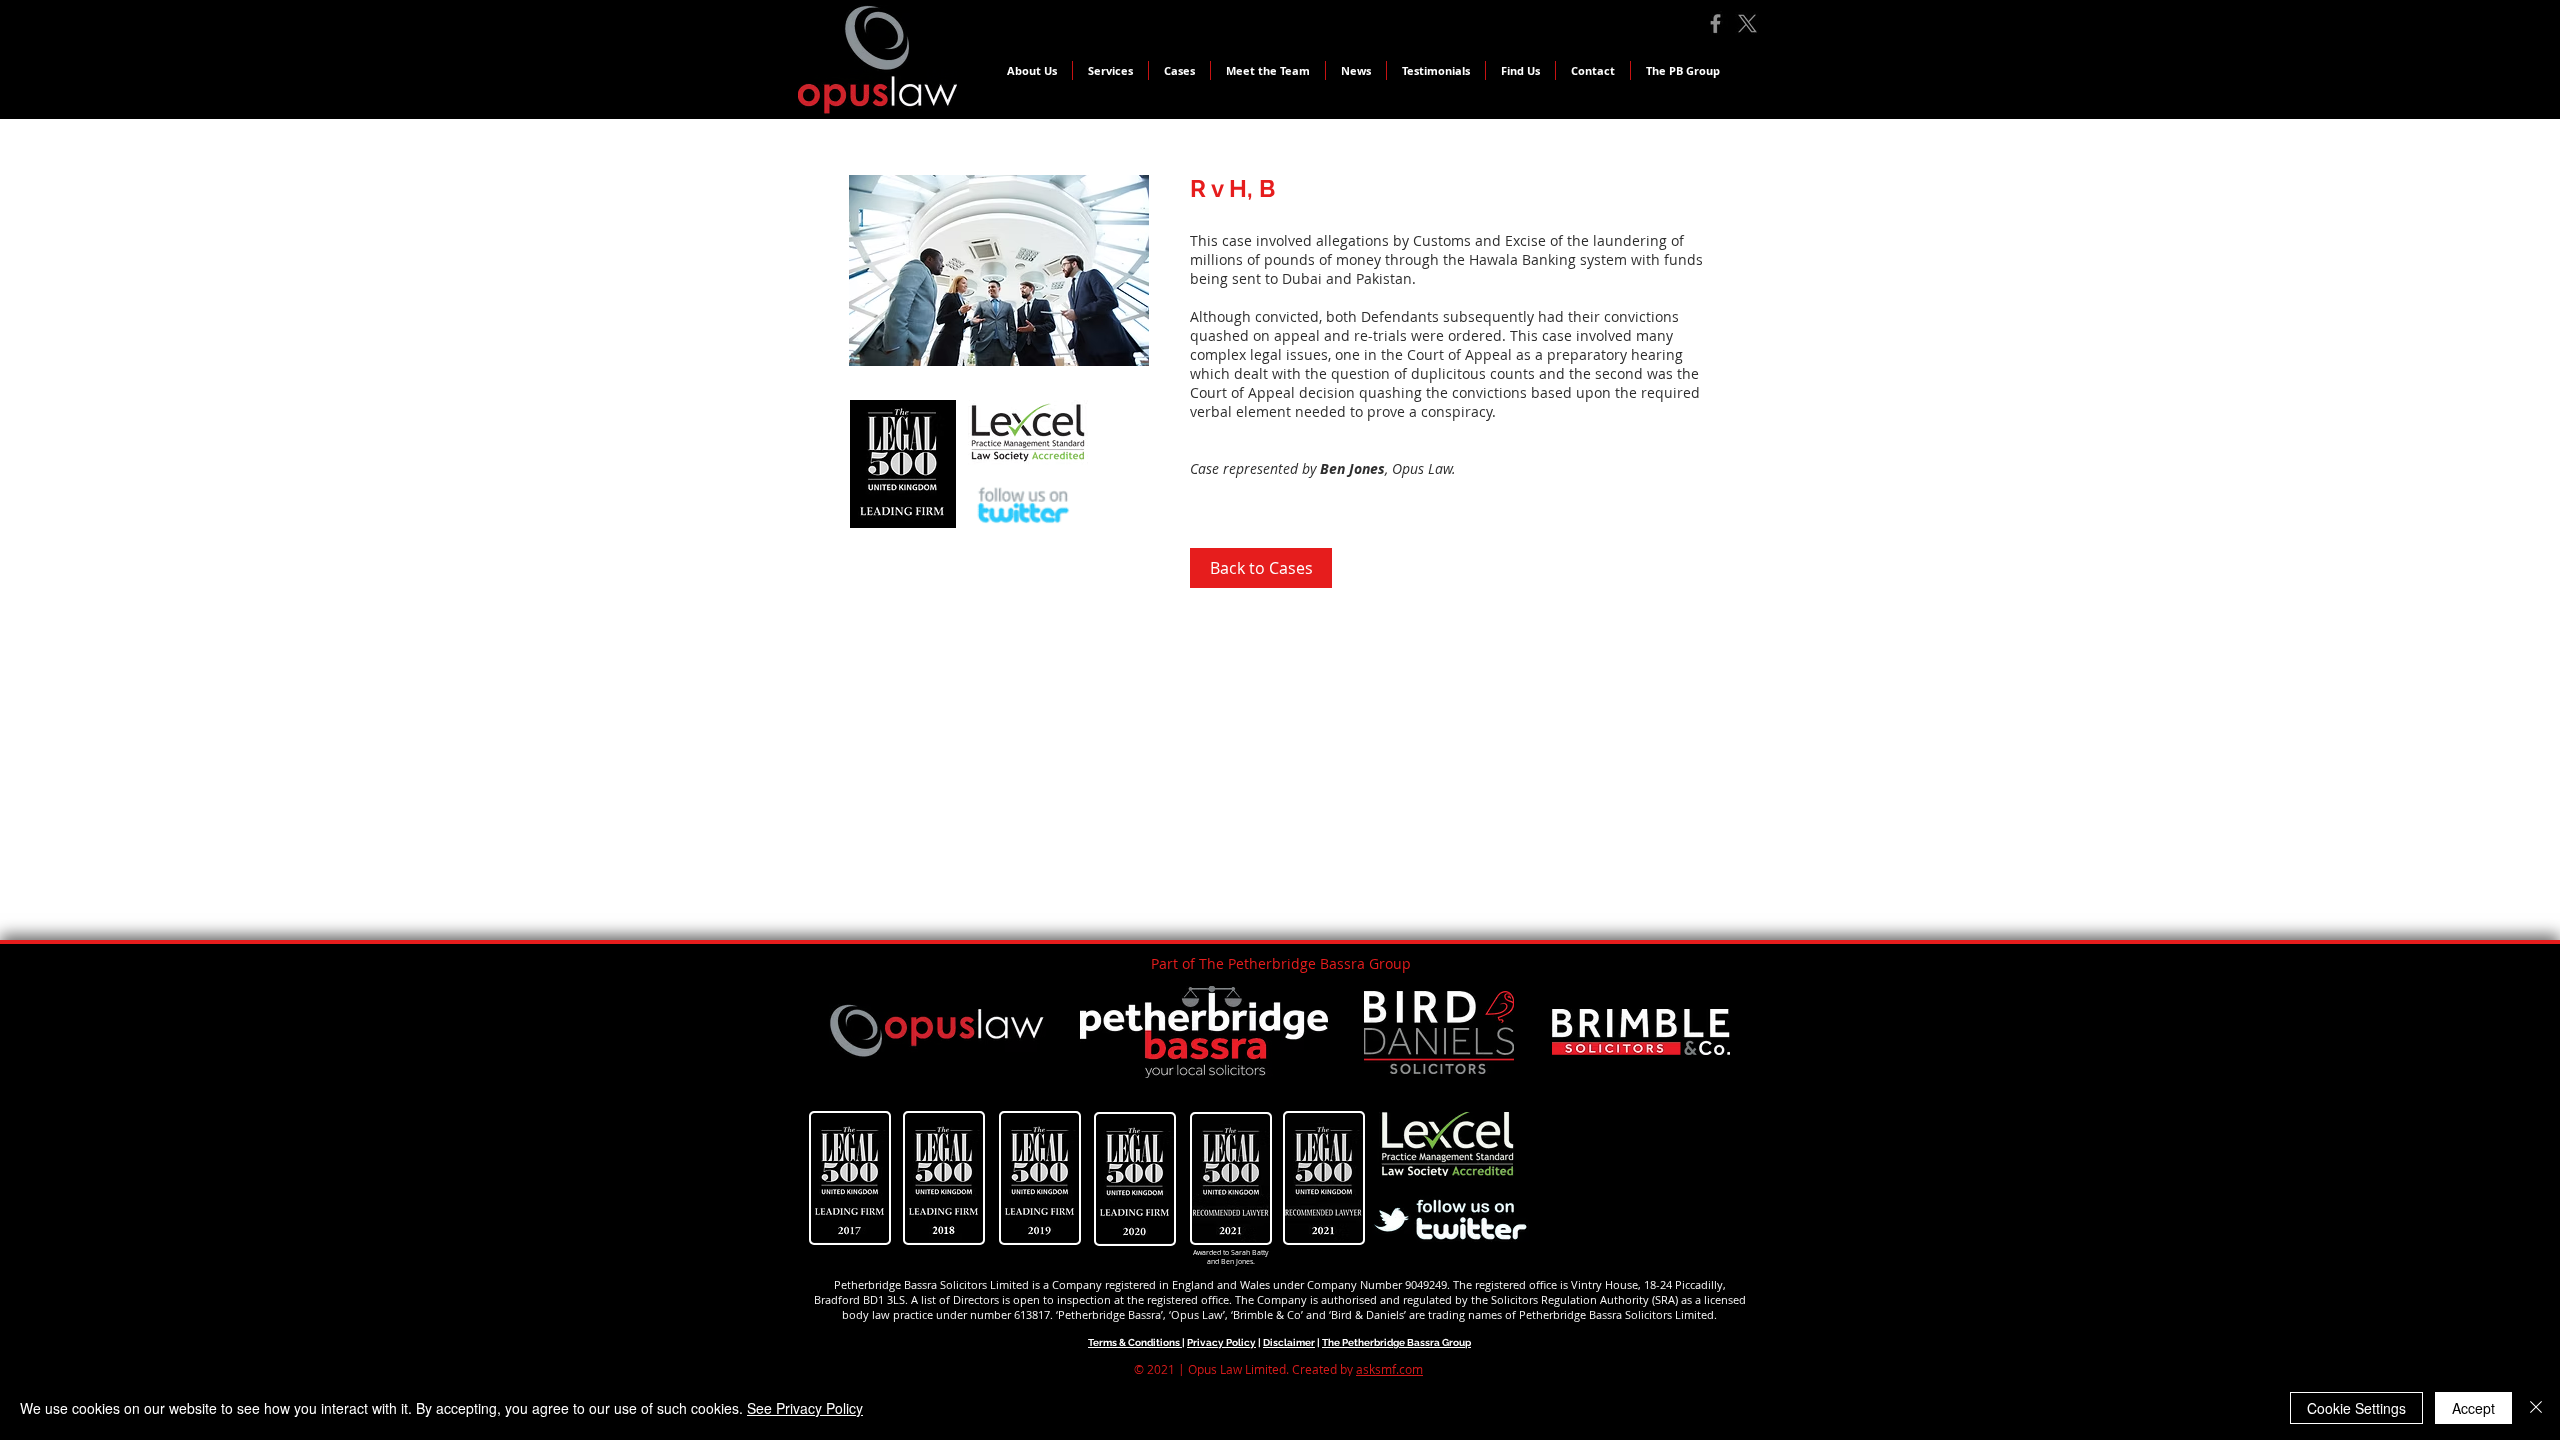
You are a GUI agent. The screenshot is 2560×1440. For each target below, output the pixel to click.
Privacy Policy (1221, 1342)
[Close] (2536, 1408)
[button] (1179, 70)
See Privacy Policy (805, 1408)
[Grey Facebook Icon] (1715, 23)
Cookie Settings (2356, 1408)
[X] (1747, 23)
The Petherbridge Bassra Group (1396, 1342)
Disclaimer (1289, 1342)
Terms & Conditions (1135, 1342)
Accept (2473, 1408)
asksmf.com (1389, 1369)
